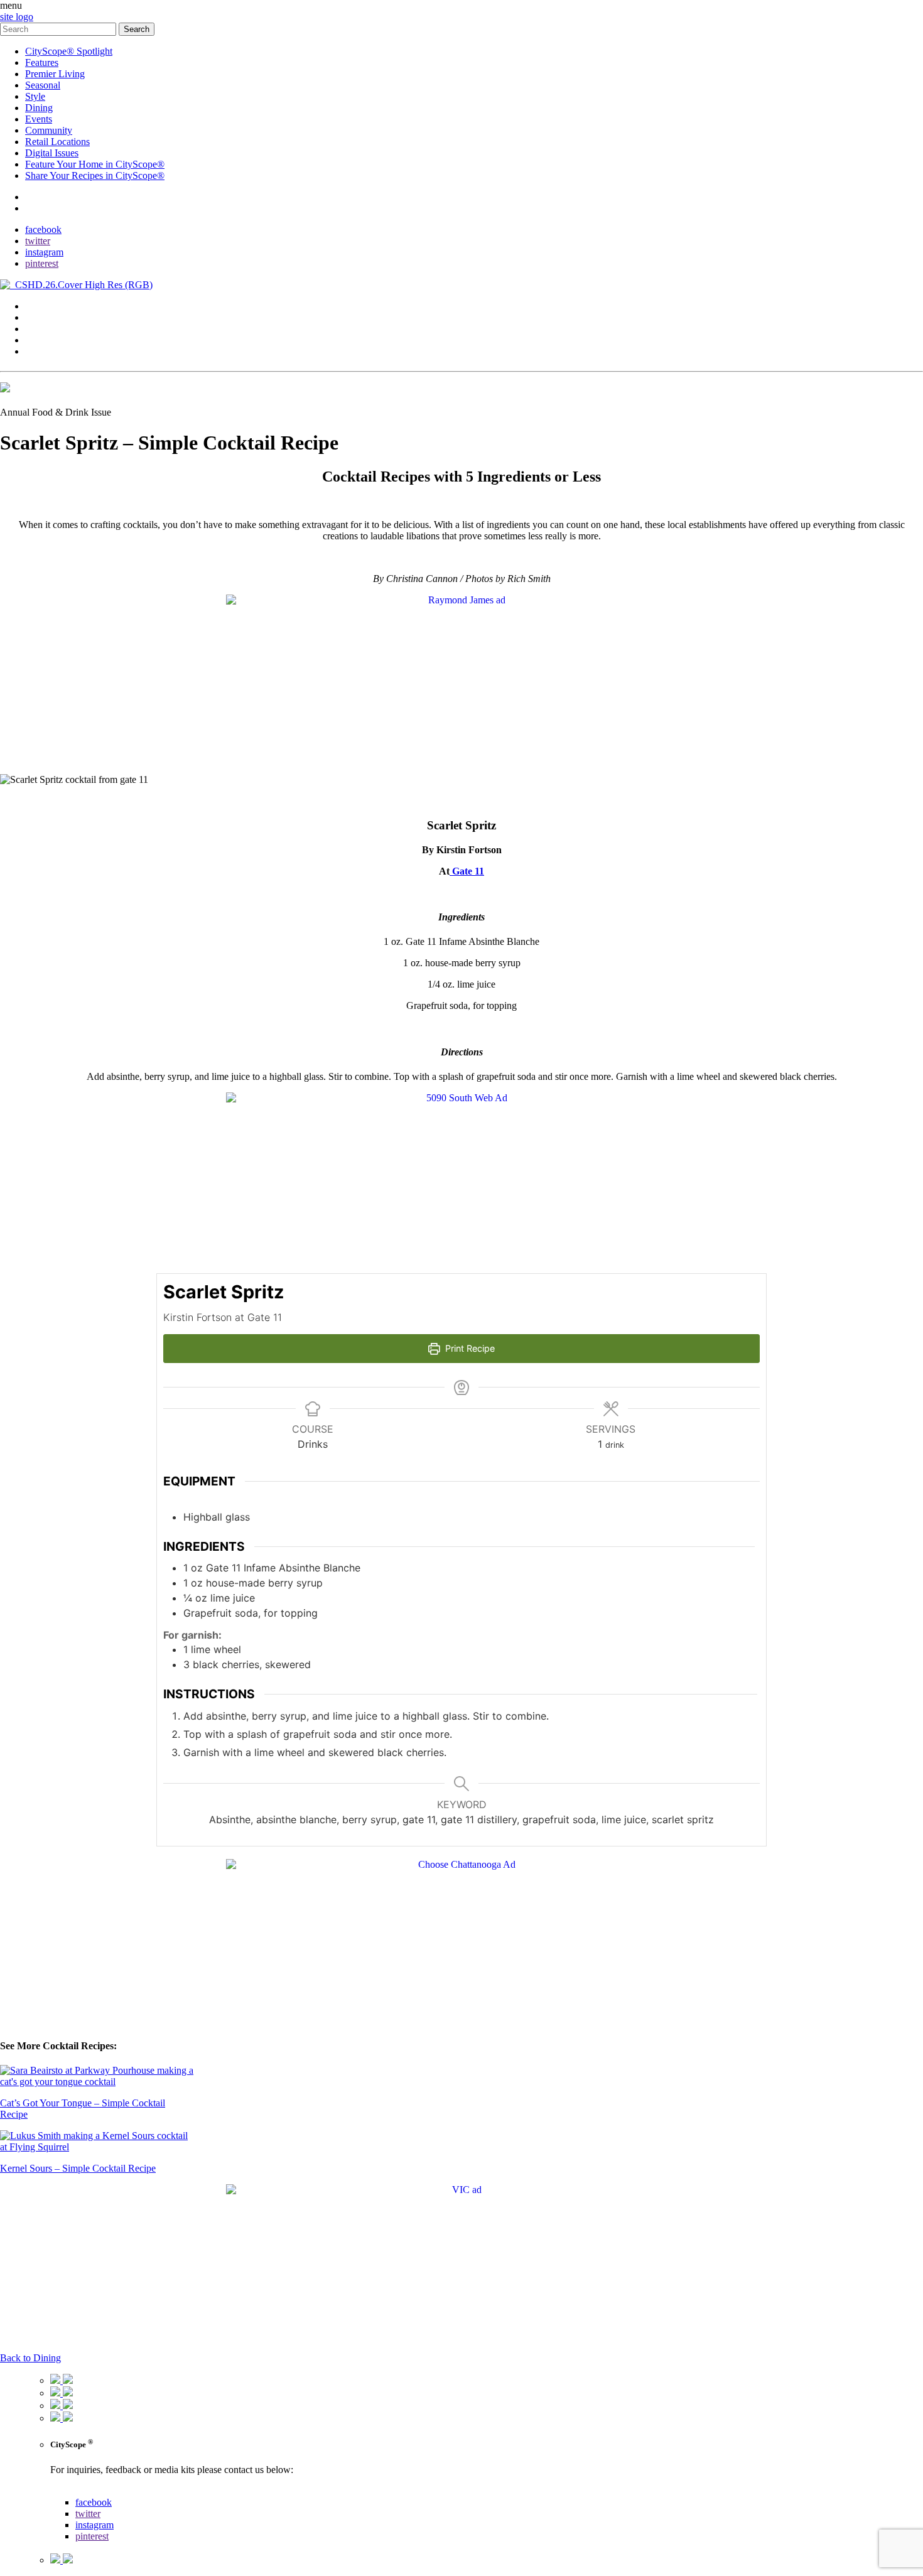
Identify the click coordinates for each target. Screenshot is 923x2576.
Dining (39, 108)
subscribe (44, 208)
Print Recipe (469, 1348)
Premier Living (55, 74)
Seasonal (43, 85)
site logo (17, 17)
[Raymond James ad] (462, 600)
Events (39, 119)
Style (35, 96)
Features (42, 62)
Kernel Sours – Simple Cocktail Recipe (78, 2168)
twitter (38, 241)
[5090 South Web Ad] (462, 1098)
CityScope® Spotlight (69, 51)
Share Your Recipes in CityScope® (95, 175)
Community (49, 130)
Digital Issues (52, 153)
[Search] (59, 29)
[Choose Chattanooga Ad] (462, 1864)
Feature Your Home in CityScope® (95, 164)
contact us (70, 2491)
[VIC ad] (462, 2190)
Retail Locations (57, 142)
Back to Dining (30, 2358)
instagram (44, 252)
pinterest (42, 263)
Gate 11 (467, 871)
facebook (43, 229)
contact (39, 197)
